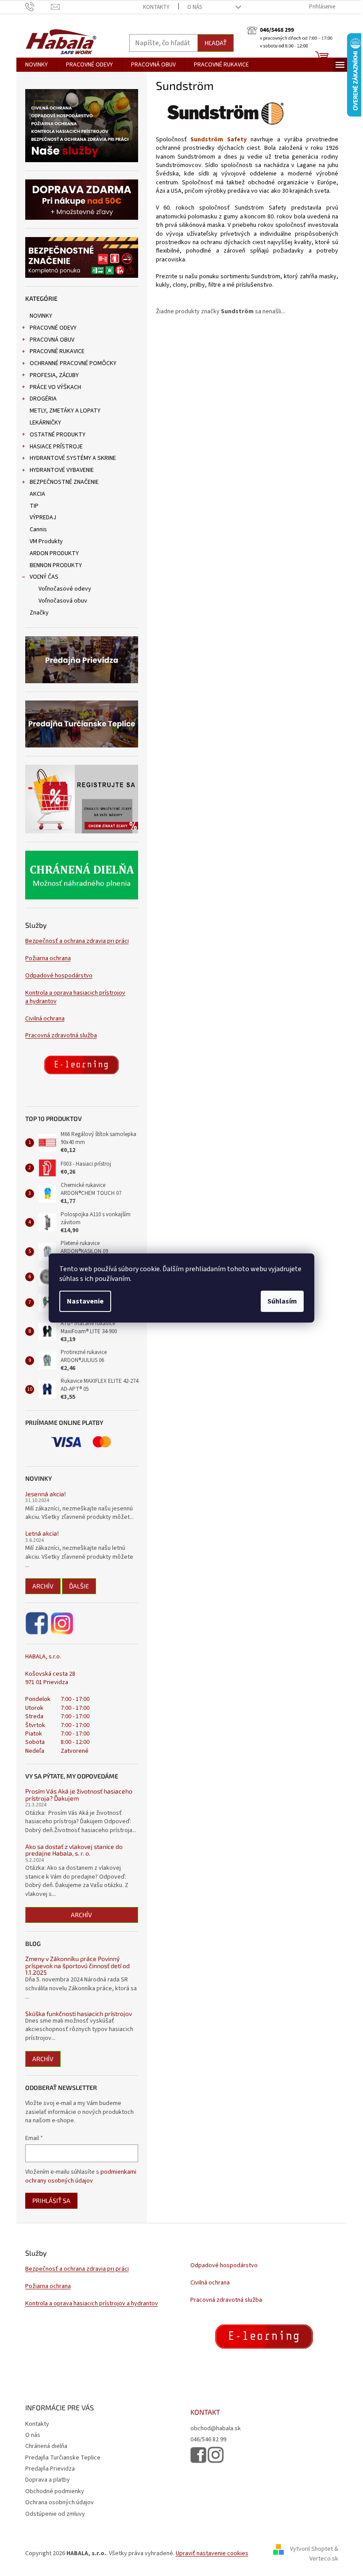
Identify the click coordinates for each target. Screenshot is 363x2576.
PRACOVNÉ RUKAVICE (57, 351)
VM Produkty (46, 541)
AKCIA (37, 494)
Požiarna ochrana (48, 959)
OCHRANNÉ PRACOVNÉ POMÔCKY (73, 363)
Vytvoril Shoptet (311, 2549)
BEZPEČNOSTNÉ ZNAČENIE (64, 482)
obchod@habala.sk (216, 2429)
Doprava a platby (48, 2480)
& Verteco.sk (324, 2554)
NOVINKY (41, 316)
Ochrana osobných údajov (60, 2502)
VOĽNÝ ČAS (44, 577)
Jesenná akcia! (46, 1494)
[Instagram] (62, 1623)
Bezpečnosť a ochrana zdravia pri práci (77, 941)
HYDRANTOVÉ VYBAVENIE (62, 470)
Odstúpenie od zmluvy (55, 2514)
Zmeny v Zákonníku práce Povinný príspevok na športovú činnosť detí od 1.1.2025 (77, 1965)
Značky (39, 613)
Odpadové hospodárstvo (59, 976)
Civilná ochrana (45, 1019)
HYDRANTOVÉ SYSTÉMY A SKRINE (73, 458)
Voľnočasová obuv (63, 601)
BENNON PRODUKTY (56, 565)
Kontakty (156, 7)
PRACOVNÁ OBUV (52, 340)
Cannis (38, 529)
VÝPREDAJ (43, 518)
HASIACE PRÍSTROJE (56, 447)
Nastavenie (85, 1301)
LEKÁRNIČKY (45, 423)
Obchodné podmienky (55, 2491)
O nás (195, 7)
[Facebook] (37, 1623)
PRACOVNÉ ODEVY (53, 328)
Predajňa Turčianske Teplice (63, 2458)
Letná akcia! (42, 1533)
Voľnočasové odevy (65, 589)
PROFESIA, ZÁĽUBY (54, 375)
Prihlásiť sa (51, 2200)
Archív (43, 1586)
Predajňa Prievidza (50, 2469)
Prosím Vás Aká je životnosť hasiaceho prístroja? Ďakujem (79, 1795)
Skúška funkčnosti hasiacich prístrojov (79, 2014)
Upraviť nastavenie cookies (212, 2553)
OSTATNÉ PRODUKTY (58, 435)
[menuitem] (37, 65)
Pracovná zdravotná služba (61, 1036)
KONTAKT (205, 2412)
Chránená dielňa (46, 2446)
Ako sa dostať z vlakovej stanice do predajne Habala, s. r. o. (74, 1850)
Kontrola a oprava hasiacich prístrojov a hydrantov (75, 997)
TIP (34, 506)
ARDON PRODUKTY (54, 553)
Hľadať (216, 43)
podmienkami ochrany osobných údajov (81, 2176)
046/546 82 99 (208, 2440)
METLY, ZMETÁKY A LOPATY (65, 411)
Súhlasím (282, 1301)
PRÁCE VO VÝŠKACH (55, 387)
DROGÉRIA (43, 399)
